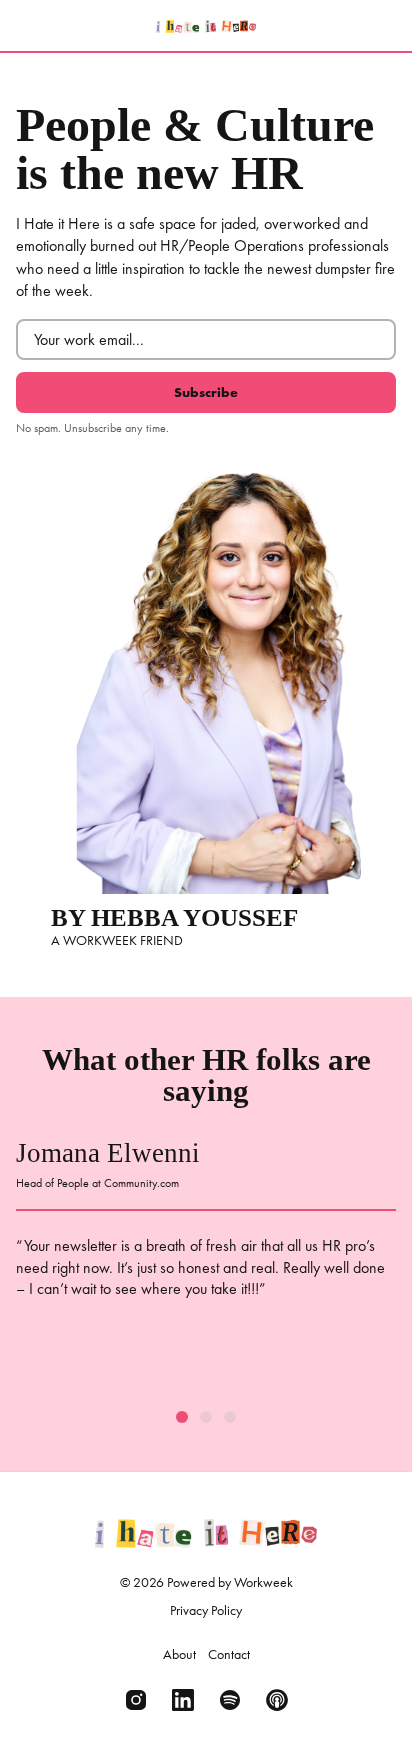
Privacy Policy (206, 1610)
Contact (229, 1654)
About (179, 1654)
